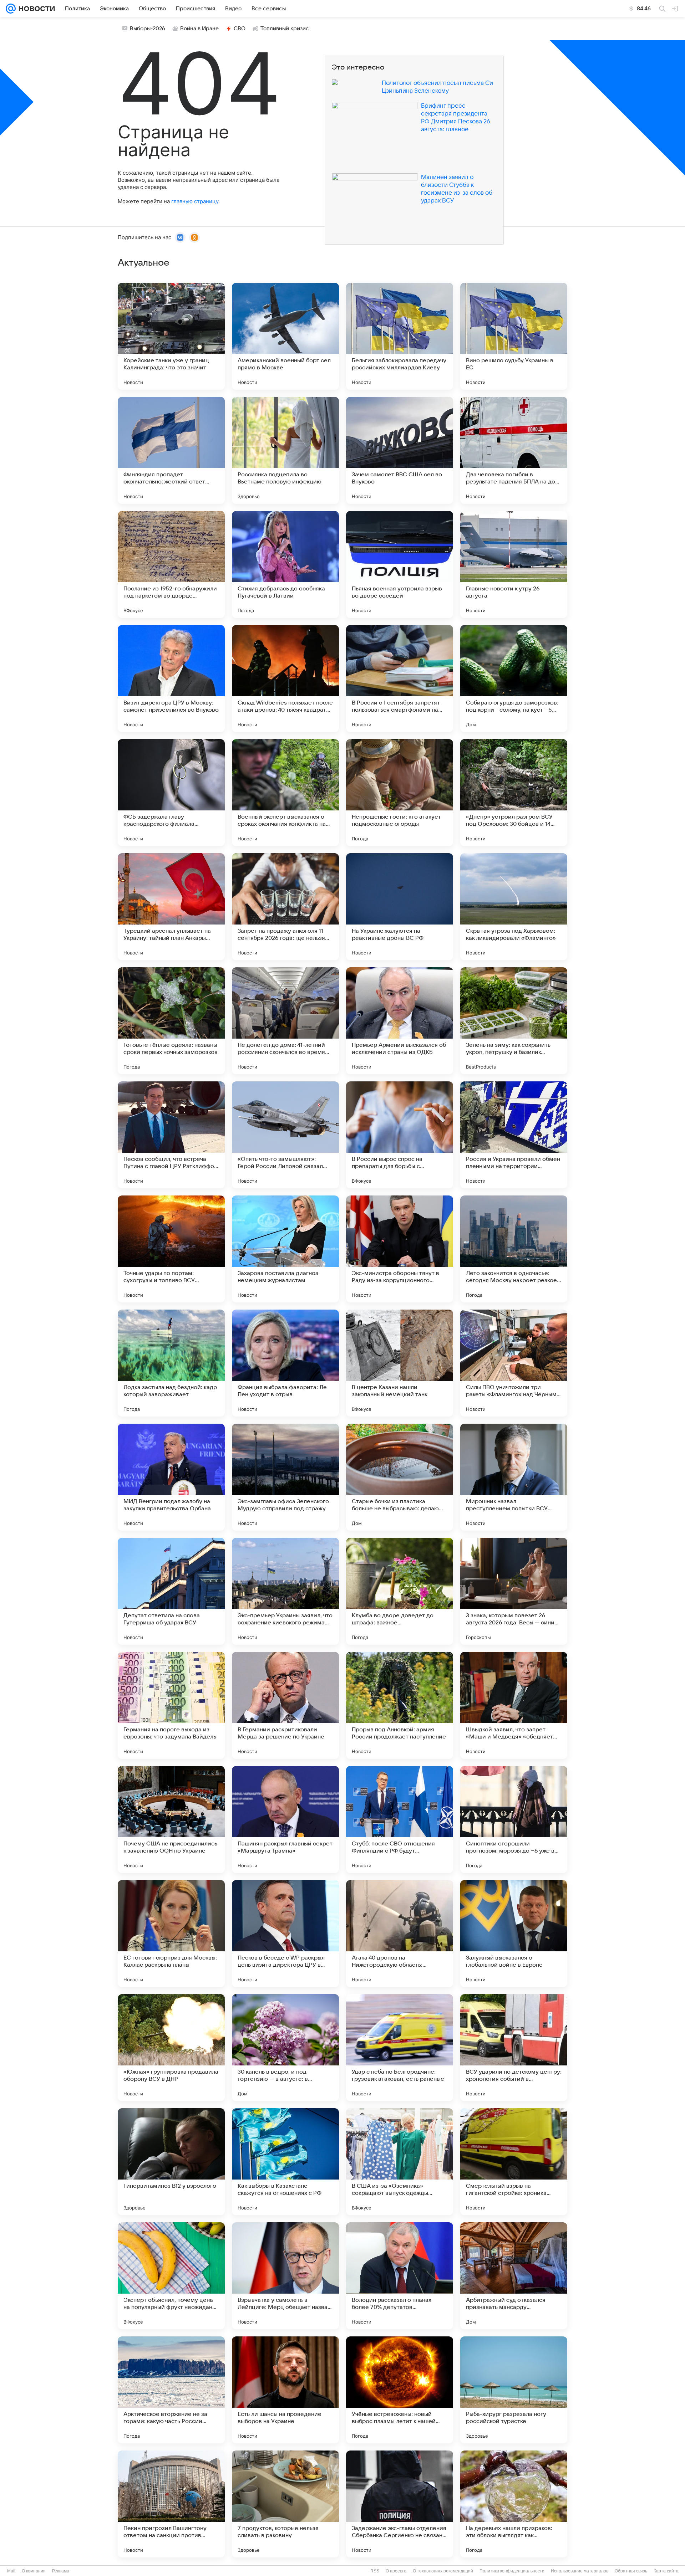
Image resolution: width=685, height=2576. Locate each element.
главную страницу (195, 201)
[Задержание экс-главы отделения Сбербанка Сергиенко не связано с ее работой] (400, 2504)
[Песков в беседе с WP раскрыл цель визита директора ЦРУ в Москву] (285, 1934)
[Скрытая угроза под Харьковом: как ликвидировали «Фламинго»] (514, 907)
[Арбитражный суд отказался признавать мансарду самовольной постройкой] (514, 2276)
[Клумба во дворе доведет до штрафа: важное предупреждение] (400, 1591)
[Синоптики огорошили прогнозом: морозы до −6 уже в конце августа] (514, 1819)
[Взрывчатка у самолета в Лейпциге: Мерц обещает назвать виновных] (285, 2276)
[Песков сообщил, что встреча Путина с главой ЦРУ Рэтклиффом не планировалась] (171, 1135)
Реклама (61, 2571)
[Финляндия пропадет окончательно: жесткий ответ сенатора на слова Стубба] (171, 450)
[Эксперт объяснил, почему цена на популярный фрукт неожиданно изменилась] (171, 2276)
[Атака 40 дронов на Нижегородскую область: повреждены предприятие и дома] (400, 1934)
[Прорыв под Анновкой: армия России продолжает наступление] (400, 1705)
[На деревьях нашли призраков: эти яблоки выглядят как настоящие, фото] (514, 2504)
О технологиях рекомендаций (443, 2571)
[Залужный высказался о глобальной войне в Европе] (514, 1934)
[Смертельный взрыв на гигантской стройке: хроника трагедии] (514, 2162)
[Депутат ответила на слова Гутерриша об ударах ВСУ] (171, 1591)
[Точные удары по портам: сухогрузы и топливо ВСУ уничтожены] (171, 1249)
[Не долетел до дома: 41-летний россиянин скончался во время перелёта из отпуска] (285, 1021)
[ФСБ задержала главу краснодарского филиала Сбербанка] (171, 793)
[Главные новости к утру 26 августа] (514, 564)
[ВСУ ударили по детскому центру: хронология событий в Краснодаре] (514, 2048)
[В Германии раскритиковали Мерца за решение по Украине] (285, 1705)
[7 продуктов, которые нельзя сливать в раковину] (285, 2504)
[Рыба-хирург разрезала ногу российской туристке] (514, 2390)
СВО (240, 29)
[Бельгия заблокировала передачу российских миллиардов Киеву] (400, 336)
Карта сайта (666, 2571)
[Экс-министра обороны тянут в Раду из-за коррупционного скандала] (400, 1249)
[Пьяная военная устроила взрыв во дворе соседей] (400, 564)
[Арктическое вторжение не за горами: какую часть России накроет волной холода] (171, 2390)
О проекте (396, 2571)
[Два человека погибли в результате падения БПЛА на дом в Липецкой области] (514, 450)
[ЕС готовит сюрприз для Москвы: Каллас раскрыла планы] (171, 1934)
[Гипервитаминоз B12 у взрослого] (171, 2162)
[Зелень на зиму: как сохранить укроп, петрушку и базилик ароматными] (514, 1021)
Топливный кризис (285, 29)
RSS (375, 2571)
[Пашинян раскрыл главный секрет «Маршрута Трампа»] (285, 1819)
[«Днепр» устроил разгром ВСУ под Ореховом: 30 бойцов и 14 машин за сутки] (514, 793)
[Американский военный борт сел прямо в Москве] (285, 336)
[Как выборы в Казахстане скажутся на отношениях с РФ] (285, 2162)
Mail (11, 2571)
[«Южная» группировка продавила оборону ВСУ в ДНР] (171, 2048)
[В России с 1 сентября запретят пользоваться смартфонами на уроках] (400, 678)
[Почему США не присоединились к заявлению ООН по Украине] (171, 1819)
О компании (34, 2571)
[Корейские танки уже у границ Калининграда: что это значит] (171, 336)
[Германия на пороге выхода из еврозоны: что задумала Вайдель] (171, 1705)
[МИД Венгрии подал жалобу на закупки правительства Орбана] (171, 1477)
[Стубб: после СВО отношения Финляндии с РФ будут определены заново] (400, 1819)
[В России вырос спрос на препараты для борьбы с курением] (400, 1135)
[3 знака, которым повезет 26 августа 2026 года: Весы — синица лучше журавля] (514, 1591)
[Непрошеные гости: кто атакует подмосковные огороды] (400, 793)
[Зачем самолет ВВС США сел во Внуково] (400, 450)
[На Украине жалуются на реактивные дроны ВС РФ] (400, 907)
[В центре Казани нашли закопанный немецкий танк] (400, 1363)
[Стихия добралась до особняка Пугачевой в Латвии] (285, 564)
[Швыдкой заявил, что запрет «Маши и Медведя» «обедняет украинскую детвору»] (514, 1705)
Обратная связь (631, 2571)
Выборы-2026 (148, 29)
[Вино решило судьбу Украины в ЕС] (514, 336)
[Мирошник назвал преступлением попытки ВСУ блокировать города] (514, 1477)
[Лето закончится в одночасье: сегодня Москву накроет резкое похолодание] (514, 1249)
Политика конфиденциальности (512, 2571)
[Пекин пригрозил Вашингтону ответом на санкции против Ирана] (171, 2504)
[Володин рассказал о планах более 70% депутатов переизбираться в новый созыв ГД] (400, 2276)
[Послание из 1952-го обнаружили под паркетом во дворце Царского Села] (171, 564)
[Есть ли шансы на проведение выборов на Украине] (285, 2390)
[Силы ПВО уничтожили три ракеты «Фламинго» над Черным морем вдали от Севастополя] (514, 1363)
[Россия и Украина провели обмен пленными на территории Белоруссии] (514, 1135)
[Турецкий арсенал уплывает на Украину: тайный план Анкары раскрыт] (171, 907)
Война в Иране (199, 29)
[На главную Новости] (35, 9)
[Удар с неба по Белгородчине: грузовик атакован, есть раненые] (400, 2048)
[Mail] (11, 9)
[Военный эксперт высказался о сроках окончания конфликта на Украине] (285, 793)
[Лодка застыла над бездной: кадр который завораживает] (171, 1363)
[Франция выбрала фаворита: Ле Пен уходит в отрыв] (285, 1363)
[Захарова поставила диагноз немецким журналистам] (285, 1249)
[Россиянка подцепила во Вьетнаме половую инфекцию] (285, 450)
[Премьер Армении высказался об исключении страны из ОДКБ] (400, 1021)
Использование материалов (580, 2571)
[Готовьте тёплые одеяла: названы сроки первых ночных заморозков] (171, 1021)
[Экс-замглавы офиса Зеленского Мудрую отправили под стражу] (285, 1477)
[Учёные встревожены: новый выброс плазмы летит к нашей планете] (400, 2390)
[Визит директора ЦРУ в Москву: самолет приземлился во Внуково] (171, 678)
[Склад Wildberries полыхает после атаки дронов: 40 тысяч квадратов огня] (285, 678)
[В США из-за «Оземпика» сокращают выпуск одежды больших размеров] (400, 2162)
